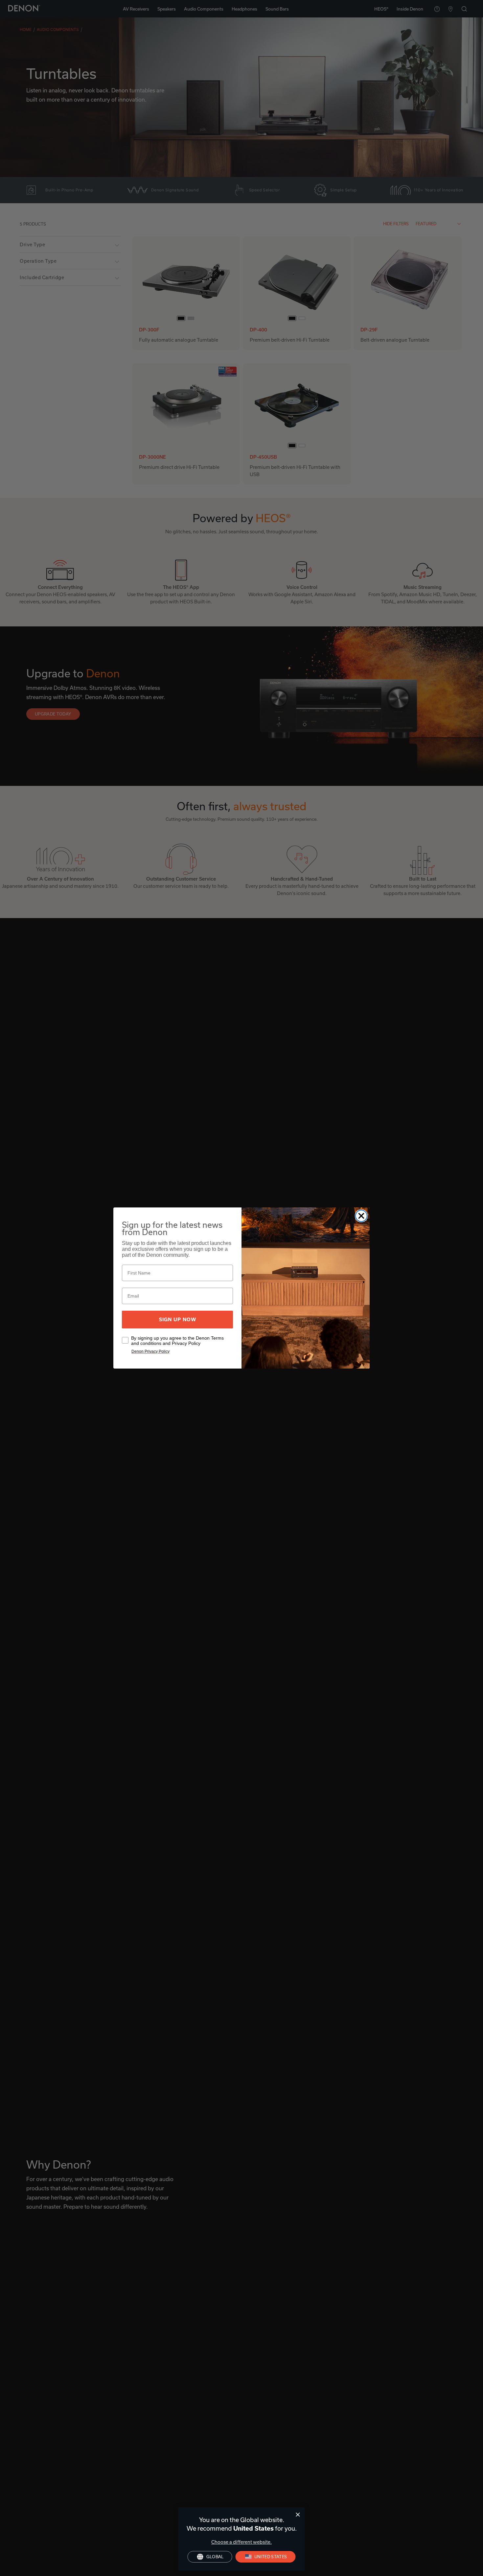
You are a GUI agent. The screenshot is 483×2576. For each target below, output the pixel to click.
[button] (266, 2557)
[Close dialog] (298, 2515)
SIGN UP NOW (178, 1320)
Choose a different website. (241, 2542)
